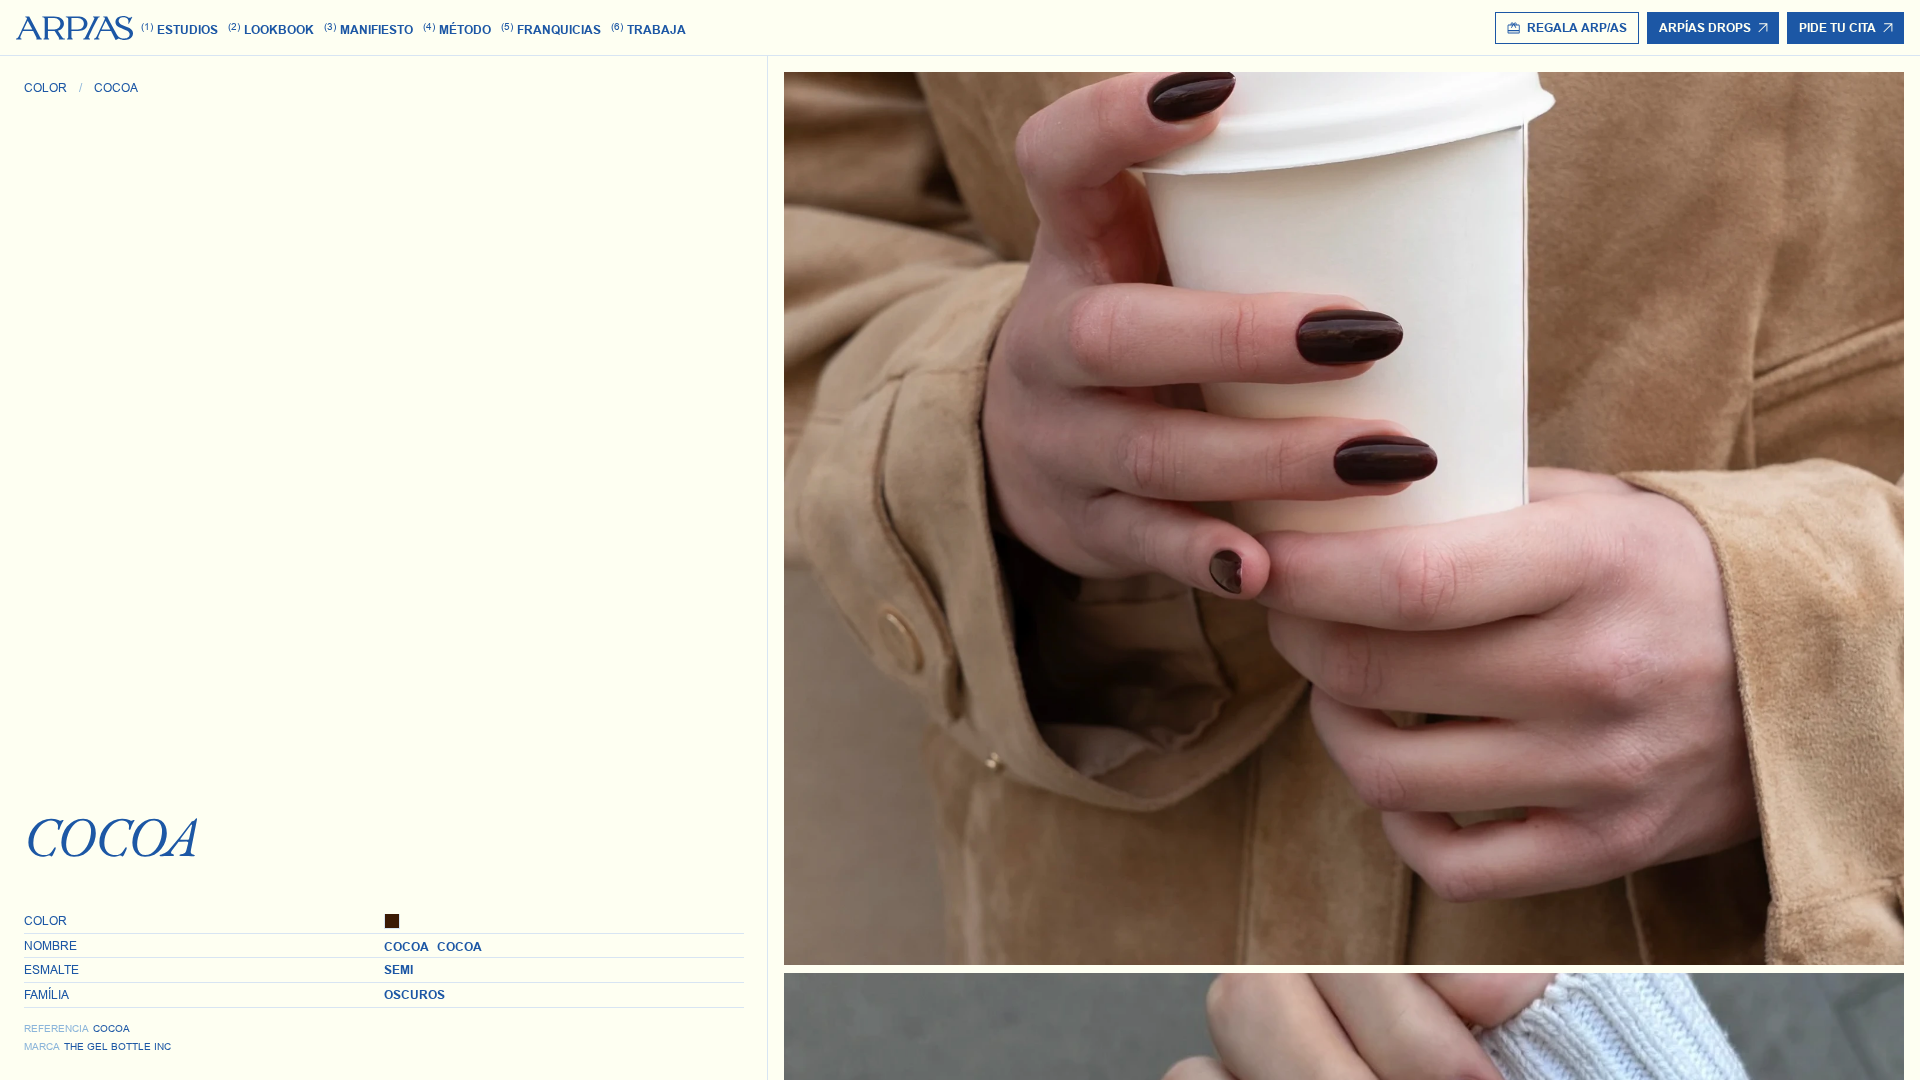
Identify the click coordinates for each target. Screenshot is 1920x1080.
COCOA (116, 87)
